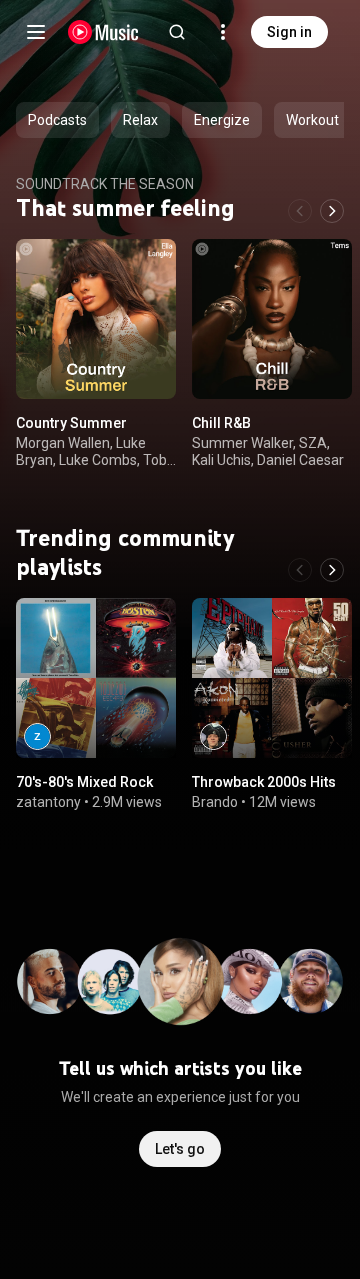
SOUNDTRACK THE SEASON (105, 184)
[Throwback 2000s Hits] (272, 678)
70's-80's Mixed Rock (84, 782)
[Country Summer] (96, 319)
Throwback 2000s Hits (264, 782)
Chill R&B (221, 423)
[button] (144, 367)
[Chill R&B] (272, 319)
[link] (37, 736)
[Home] (103, 32)
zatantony (48, 802)
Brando (215, 802)
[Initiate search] (177, 32)
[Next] (332, 211)
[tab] (57, 120)
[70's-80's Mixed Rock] (96, 678)
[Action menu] (154, 265)
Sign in (289, 32)
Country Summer (71, 423)
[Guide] (36, 32)
